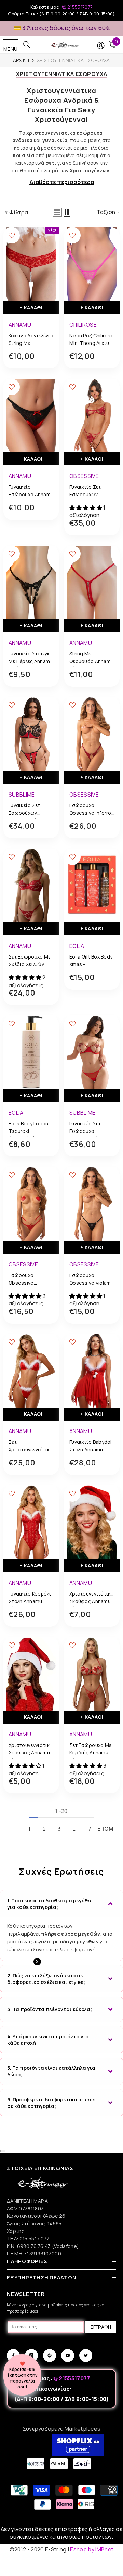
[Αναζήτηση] (27, 45)
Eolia (77, 946)
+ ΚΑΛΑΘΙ (31, 307)
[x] (16, 2165)
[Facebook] (13, 2355)
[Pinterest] (50, 2355)
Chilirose (83, 325)
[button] (57, 212)
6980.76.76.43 (35, 2246)
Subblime (22, 795)
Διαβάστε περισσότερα (62, 182)
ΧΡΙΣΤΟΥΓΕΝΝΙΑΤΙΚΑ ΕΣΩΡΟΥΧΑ (73, 60)
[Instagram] (31, 2355)
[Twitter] (86, 2355)
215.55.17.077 (35, 2239)
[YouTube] (68, 2355)
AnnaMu (20, 325)
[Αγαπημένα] (12, 235)
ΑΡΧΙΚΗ (21, 60)
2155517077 (80, 7)
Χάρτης (16, 2231)
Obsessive (84, 476)
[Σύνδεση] (101, 46)
